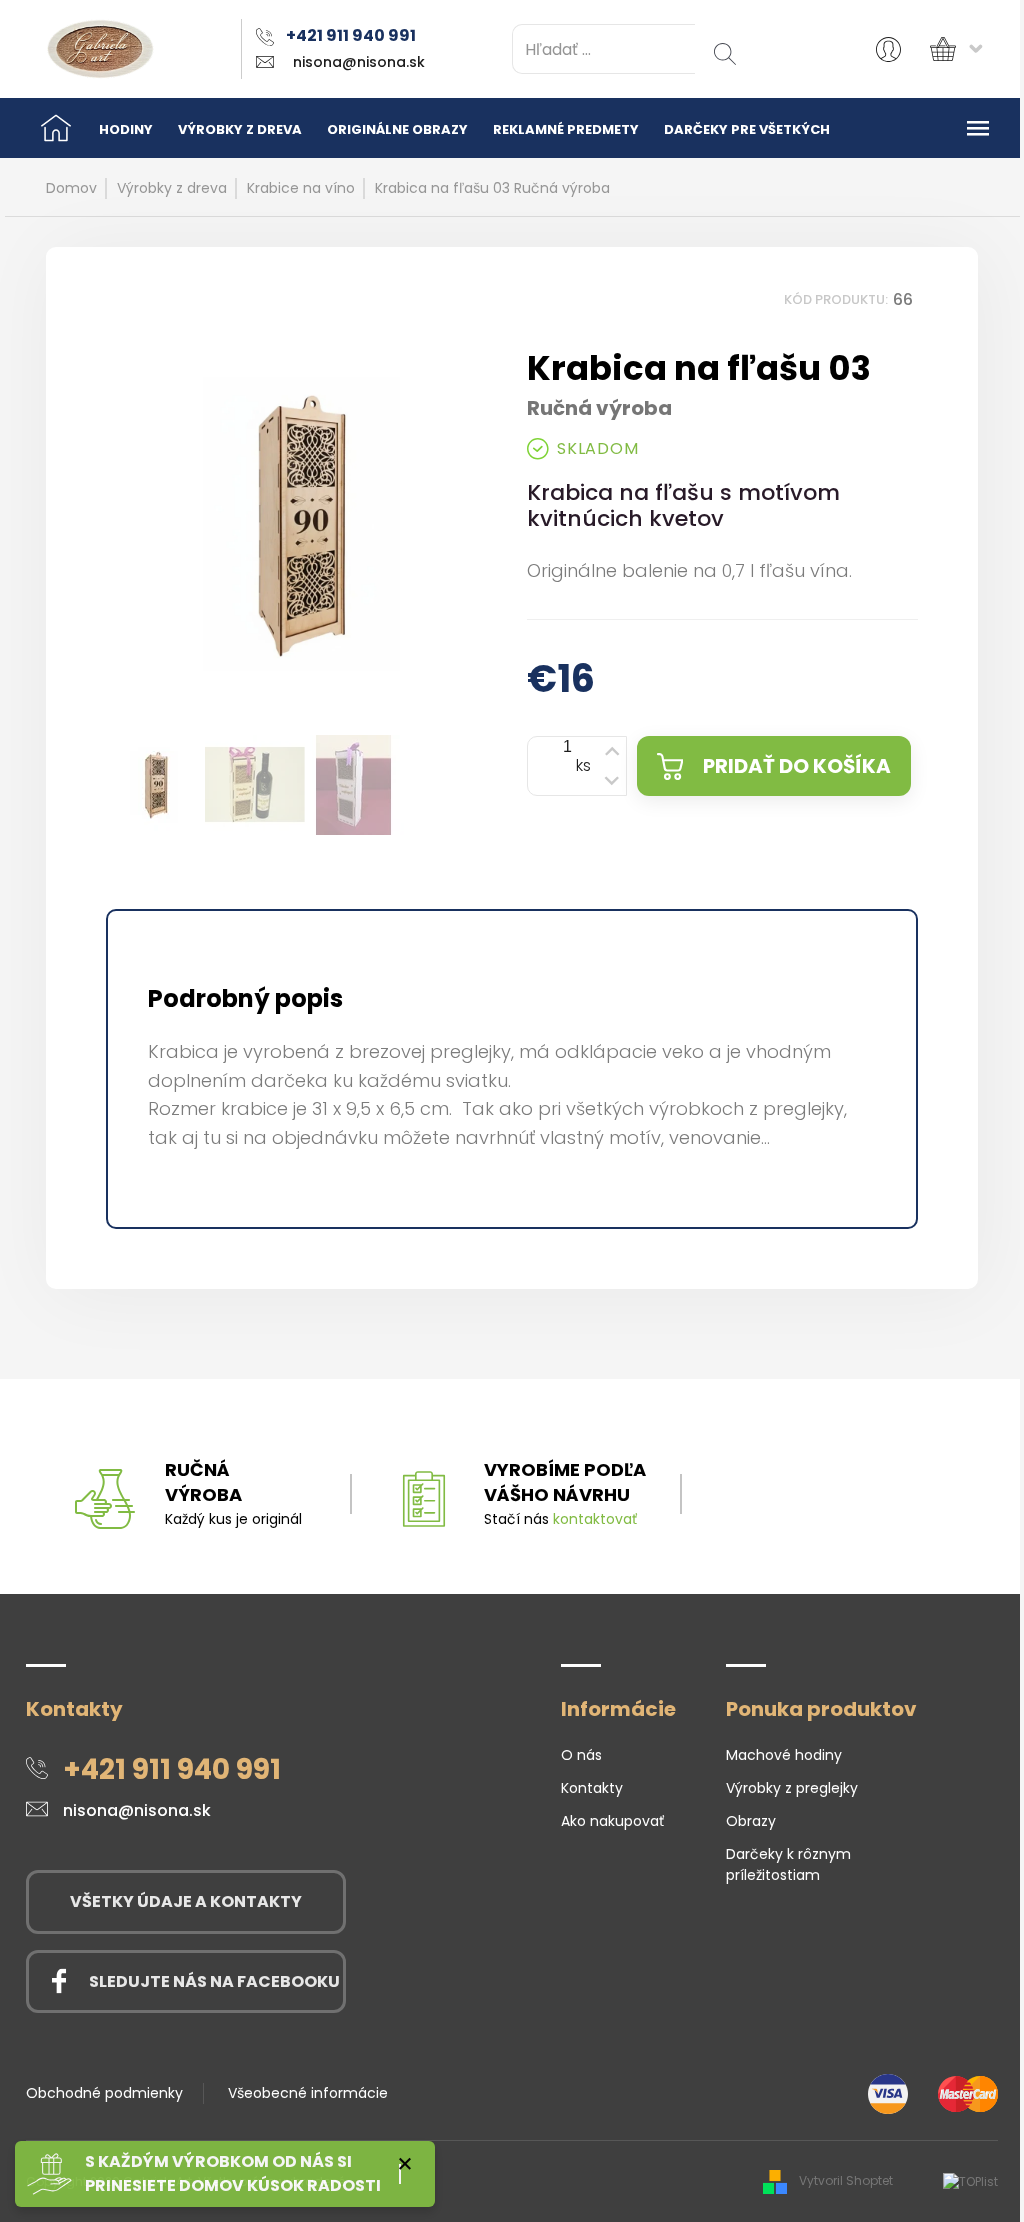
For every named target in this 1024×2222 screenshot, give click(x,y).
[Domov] (56, 128)
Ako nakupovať (612, 1821)
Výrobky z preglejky (792, 1788)
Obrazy (751, 1821)
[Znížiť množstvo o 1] (611, 782)
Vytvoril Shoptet (846, 2180)
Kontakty (592, 1788)
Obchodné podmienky (104, 2093)
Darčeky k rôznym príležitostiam (788, 1864)
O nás (581, 1755)
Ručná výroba (203, 1482)
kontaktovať (595, 1519)
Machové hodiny (784, 1755)
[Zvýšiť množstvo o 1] (611, 749)
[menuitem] (126, 128)
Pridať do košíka (797, 766)
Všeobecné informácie (308, 2093)
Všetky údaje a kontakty (186, 1901)
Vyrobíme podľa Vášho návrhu (565, 1482)
